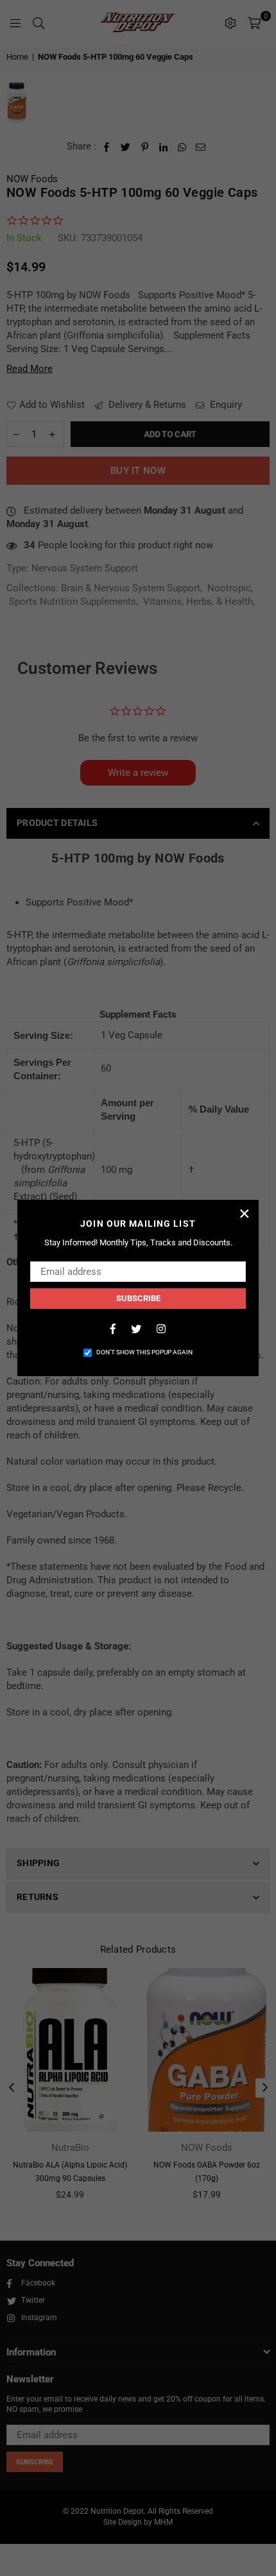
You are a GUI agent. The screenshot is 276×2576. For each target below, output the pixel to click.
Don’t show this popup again (144, 1352)
